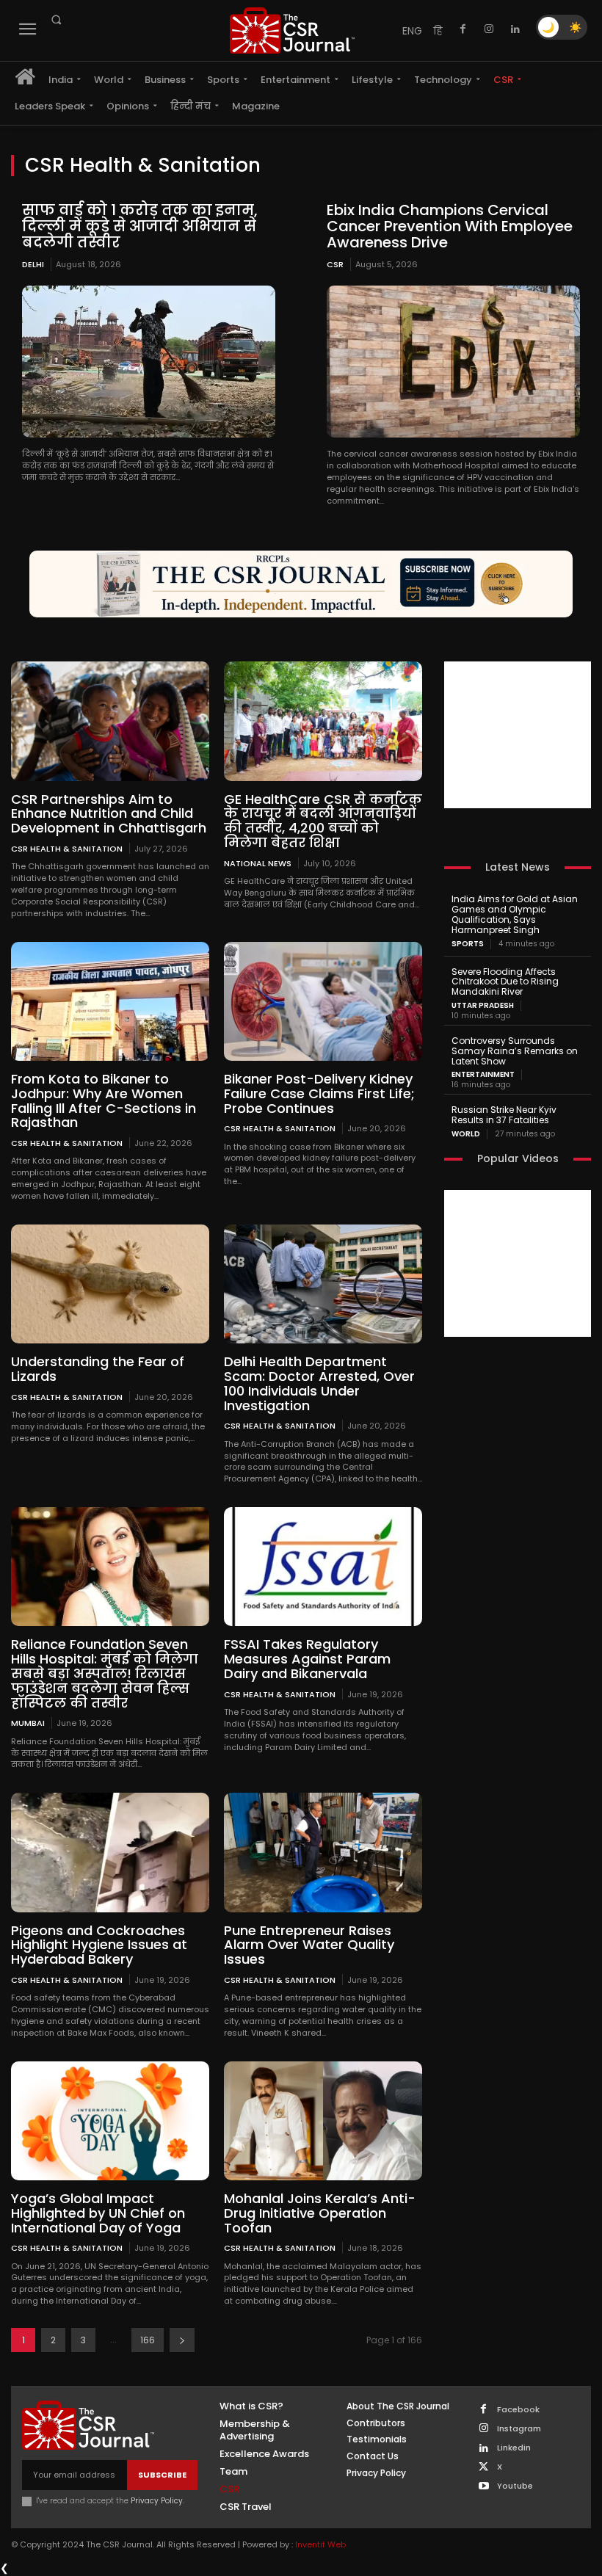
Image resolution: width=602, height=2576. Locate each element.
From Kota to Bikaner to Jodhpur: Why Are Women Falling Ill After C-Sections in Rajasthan (104, 1100)
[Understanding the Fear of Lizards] (110, 1284)
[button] (56, 20)
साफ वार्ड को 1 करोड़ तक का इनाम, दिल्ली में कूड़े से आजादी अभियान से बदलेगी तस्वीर (140, 226)
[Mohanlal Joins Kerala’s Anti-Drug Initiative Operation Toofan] (323, 2121)
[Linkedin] (515, 29)
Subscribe (162, 2475)
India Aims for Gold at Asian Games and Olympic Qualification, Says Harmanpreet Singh (515, 914)
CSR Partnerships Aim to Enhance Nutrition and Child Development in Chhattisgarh (109, 814)
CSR (335, 264)
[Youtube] (483, 2487)
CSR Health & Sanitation (67, 848)
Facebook (518, 2410)
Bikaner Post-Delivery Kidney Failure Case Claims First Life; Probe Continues (319, 1093)
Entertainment (483, 1075)
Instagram (519, 2429)
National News (258, 863)
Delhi (33, 264)
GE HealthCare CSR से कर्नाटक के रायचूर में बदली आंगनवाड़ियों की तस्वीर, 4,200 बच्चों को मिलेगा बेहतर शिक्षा (323, 821)
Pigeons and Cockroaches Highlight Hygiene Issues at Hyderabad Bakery (99, 1945)
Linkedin (514, 2448)
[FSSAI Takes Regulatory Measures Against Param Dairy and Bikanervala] (323, 1567)
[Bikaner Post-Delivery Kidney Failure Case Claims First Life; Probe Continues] (323, 1001)
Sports (468, 944)
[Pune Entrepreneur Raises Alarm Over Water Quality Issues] (323, 1852)
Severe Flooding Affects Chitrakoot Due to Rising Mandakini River (505, 982)
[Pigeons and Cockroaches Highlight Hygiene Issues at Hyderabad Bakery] (110, 1852)
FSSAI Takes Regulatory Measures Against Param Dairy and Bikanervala (307, 1659)
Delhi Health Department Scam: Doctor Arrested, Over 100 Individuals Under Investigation (319, 1383)
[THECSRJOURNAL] (292, 30)
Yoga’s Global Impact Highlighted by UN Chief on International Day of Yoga (98, 2213)
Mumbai (28, 1723)
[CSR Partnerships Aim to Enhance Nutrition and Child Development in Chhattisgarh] (110, 721)
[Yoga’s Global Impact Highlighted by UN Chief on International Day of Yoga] (110, 2121)
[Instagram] (489, 29)
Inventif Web (320, 2544)
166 (148, 2340)
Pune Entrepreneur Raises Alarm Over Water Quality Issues (309, 1945)
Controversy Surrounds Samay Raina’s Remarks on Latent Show (515, 1051)
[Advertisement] (518, 735)
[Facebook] (463, 29)
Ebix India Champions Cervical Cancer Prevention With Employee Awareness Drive (450, 226)
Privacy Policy (157, 2501)
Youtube (515, 2486)
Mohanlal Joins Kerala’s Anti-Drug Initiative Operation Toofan (320, 2213)
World (466, 1134)
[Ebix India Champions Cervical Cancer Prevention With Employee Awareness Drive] (453, 362)
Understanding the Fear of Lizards (98, 1369)
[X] (483, 2468)
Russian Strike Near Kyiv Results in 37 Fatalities (504, 1115)
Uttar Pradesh (483, 1006)
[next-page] (182, 2340)
